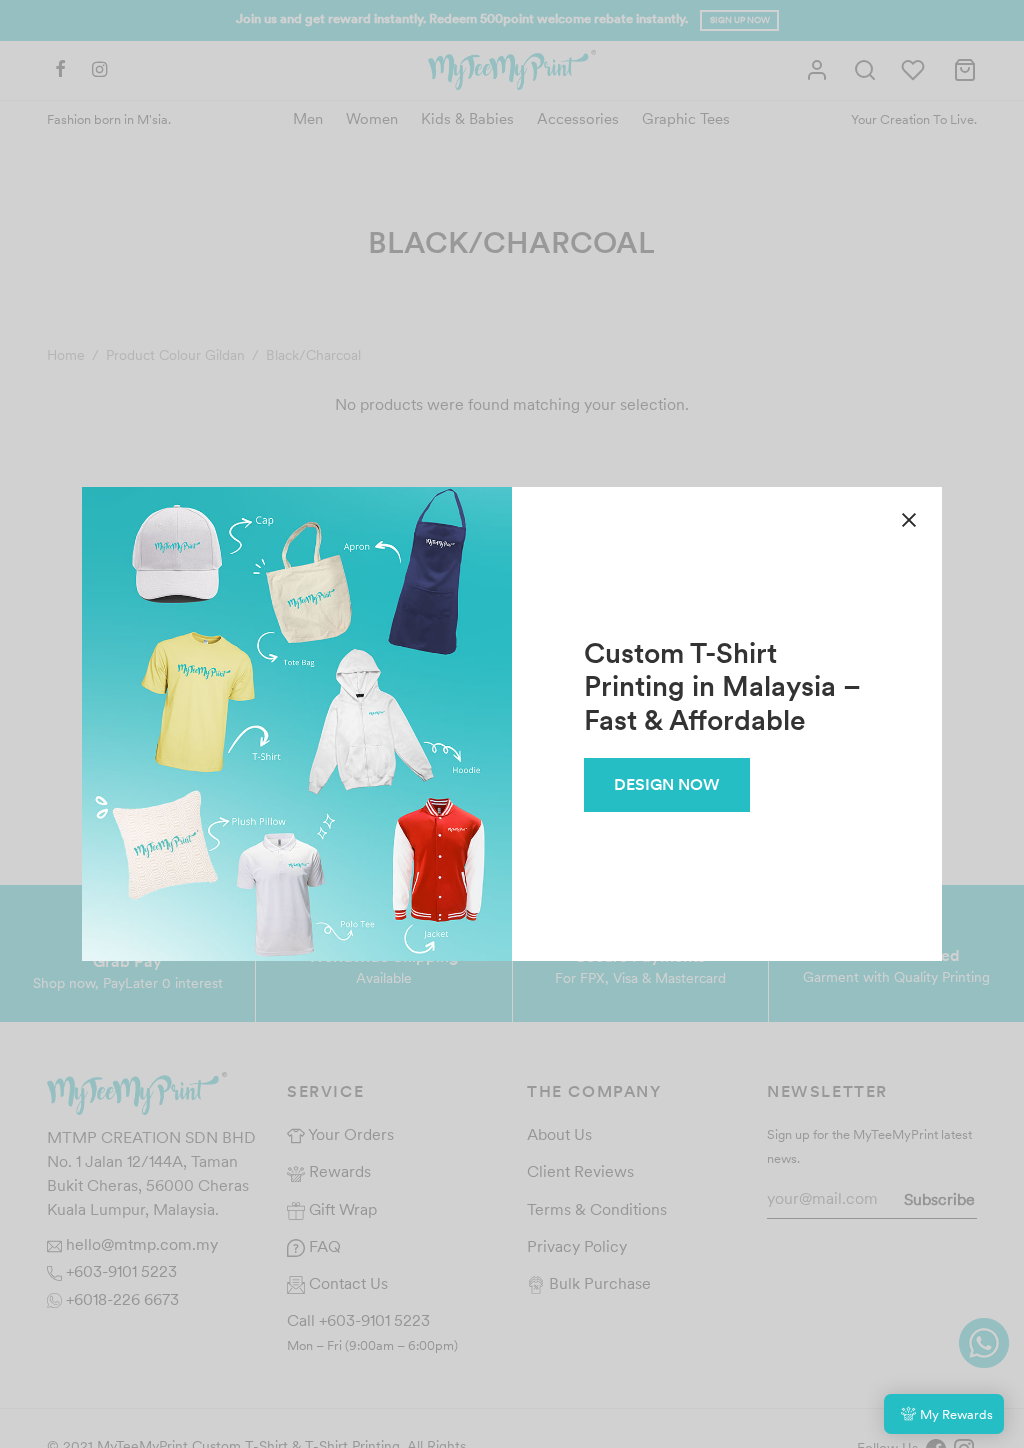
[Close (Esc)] (909, 520)
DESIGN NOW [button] (667, 784)
